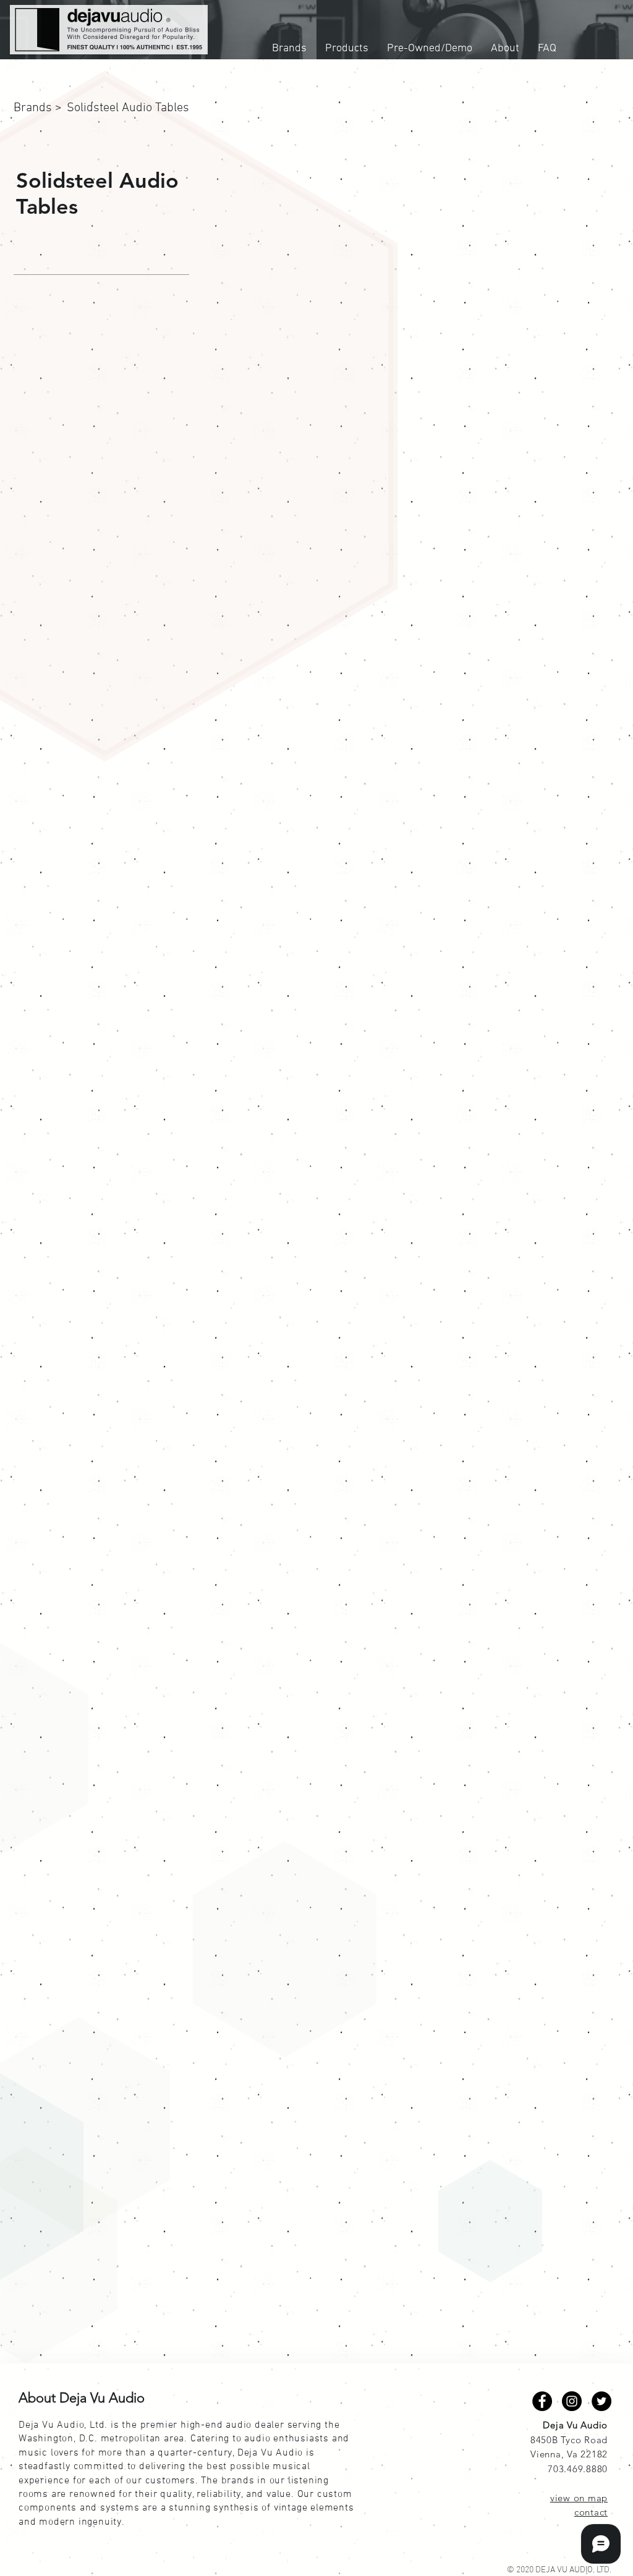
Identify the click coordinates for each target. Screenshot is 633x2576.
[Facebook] (542, 2401)
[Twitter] (601, 2401)
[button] (104, 108)
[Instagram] (572, 2401)
